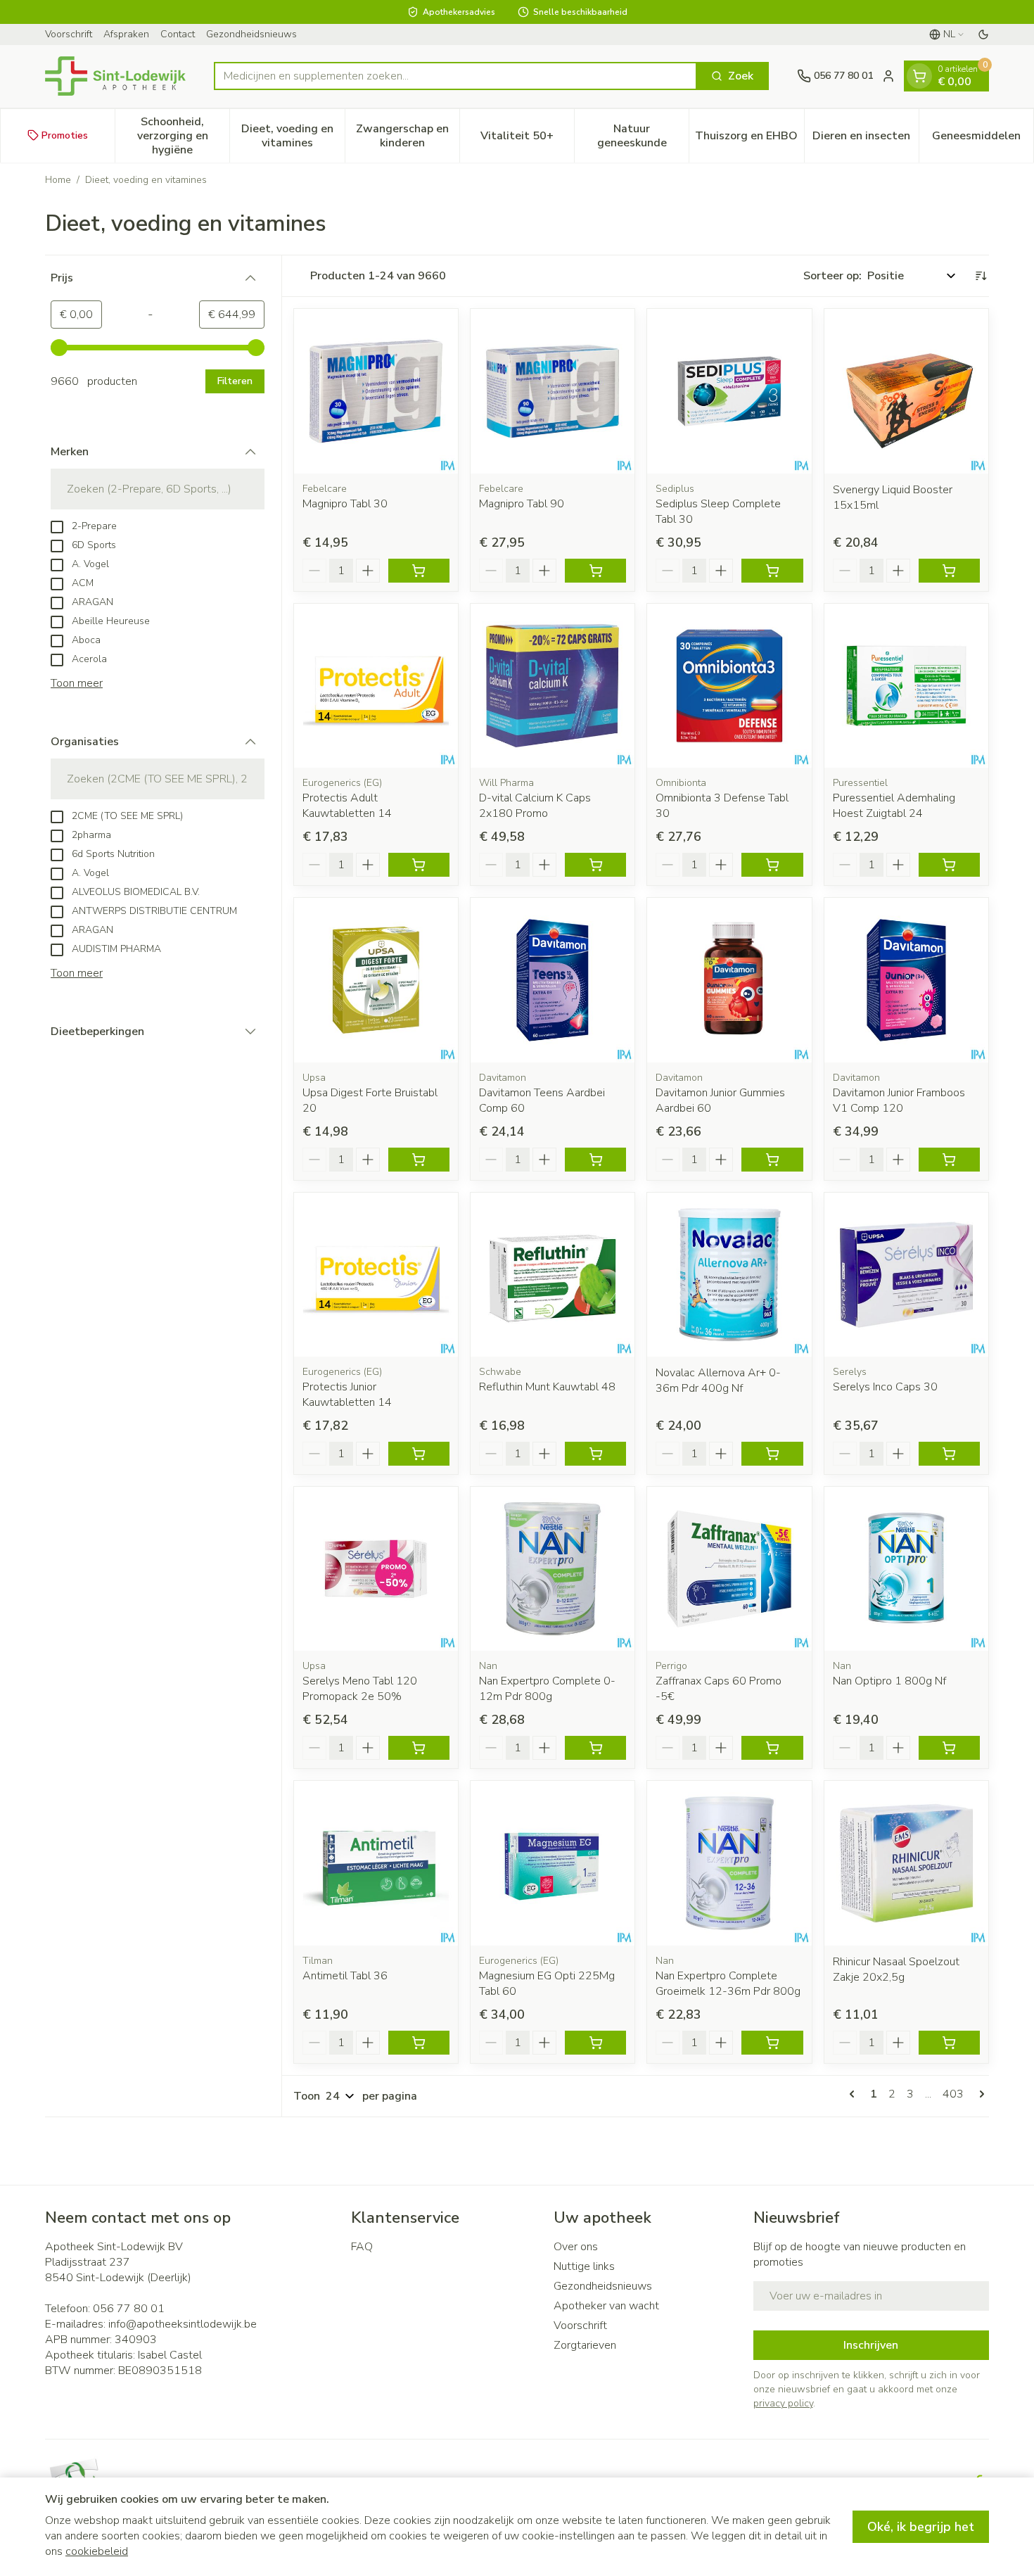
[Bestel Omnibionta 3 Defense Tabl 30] (772, 865)
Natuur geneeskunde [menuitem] (643, 135)
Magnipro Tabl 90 (522, 504)
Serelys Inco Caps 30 (885, 1387)
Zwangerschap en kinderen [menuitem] (408, 135)
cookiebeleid (97, 2551)
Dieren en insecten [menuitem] (866, 139)
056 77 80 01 (129, 2309)
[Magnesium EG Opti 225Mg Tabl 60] (553, 1863)
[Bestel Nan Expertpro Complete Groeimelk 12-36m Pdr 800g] (772, 2043)
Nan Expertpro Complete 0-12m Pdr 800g (547, 1689)
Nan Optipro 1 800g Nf (889, 1681)
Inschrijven (871, 2345)
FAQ (362, 2247)
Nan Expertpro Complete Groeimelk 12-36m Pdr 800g (728, 1984)
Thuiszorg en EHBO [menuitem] (749, 139)
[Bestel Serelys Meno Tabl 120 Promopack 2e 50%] (419, 1748)
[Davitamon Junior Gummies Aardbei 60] (729, 980)
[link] (855, 2094)
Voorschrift (69, 34)
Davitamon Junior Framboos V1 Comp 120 (899, 1100)
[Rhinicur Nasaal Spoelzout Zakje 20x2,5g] (906, 1863)
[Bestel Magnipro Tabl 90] (595, 571)
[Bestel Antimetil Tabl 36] (419, 2043)
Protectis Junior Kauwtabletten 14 (347, 1395)
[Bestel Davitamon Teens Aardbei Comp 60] (595, 1160)
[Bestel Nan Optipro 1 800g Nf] (949, 1748)
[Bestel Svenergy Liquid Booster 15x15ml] (949, 571)
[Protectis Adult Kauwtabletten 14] (376, 686)
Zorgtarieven (585, 2345)
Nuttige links (584, 2266)
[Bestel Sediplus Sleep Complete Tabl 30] (772, 571)
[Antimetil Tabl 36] (376, 1863)
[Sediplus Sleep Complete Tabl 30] (729, 391)
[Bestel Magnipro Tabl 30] (419, 571)
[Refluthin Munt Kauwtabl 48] (553, 1275)
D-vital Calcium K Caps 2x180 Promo (535, 806)
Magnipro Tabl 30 (345, 504)
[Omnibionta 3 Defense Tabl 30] (729, 686)
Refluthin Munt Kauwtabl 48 (547, 1387)
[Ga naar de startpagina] (115, 76)
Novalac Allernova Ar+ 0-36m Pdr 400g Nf (718, 1381)
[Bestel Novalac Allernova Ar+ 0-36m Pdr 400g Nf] (772, 1454)
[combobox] (455, 76)
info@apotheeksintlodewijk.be (183, 2324)
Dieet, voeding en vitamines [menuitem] (293, 135)
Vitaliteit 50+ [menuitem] (527, 139)
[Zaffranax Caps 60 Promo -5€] (729, 1569)
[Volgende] (979, 2094)
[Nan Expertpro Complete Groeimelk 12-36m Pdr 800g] (729, 1863)
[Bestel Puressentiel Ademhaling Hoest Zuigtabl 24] (949, 865)
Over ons (576, 2247)
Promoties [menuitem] (65, 135)
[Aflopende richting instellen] (981, 276)
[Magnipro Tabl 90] (553, 391)
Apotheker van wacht (606, 2306)
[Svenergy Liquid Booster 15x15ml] (906, 391)
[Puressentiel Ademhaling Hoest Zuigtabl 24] (906, 686)
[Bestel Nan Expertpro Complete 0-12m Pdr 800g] (595, 1748)
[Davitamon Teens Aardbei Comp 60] (553, 980)
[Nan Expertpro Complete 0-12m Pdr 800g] (553, 1569)
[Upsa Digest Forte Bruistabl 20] (376, 980)
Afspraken (126, 34)
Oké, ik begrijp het (921, 2527)
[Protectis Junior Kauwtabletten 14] (376, 1275)
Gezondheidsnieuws (251, 34)
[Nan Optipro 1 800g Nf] (906, 1569)
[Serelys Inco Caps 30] (906, 1275)
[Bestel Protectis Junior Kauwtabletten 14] (419, 1454)
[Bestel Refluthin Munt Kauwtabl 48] (595, 1454)
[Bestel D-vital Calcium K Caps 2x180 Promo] (595, 865)
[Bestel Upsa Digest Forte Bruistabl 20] (419, 1160)
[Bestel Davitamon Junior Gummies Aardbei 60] (772, 1160)
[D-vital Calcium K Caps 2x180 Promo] (553, 686)
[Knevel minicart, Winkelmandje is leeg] (919, 76)
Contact (178, 34)
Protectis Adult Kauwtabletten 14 (347, 806)
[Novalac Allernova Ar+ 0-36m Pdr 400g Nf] (729, 1275)
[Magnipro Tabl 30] (376, 391)
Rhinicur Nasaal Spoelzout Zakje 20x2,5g (896, 1969)
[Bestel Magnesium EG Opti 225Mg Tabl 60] (595, 2043)
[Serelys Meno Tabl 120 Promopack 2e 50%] (376, 1569)
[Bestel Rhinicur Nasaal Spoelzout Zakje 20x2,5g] (949, 2043)
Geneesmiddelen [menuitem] (983, 139)
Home (58, 180)
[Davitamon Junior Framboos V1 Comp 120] (906, 980)
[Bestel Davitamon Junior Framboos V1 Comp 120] (949, 1160)
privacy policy (783, 2403)
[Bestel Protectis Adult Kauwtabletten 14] (419, 865)
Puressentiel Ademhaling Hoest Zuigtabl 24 (894, 806)
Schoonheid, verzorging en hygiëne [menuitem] (183, 135)
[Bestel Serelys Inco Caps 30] (949, 1454)
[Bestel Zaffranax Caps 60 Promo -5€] (772, 1748)
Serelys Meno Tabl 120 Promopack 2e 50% (360, 1689)
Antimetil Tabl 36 (345, 1976)
